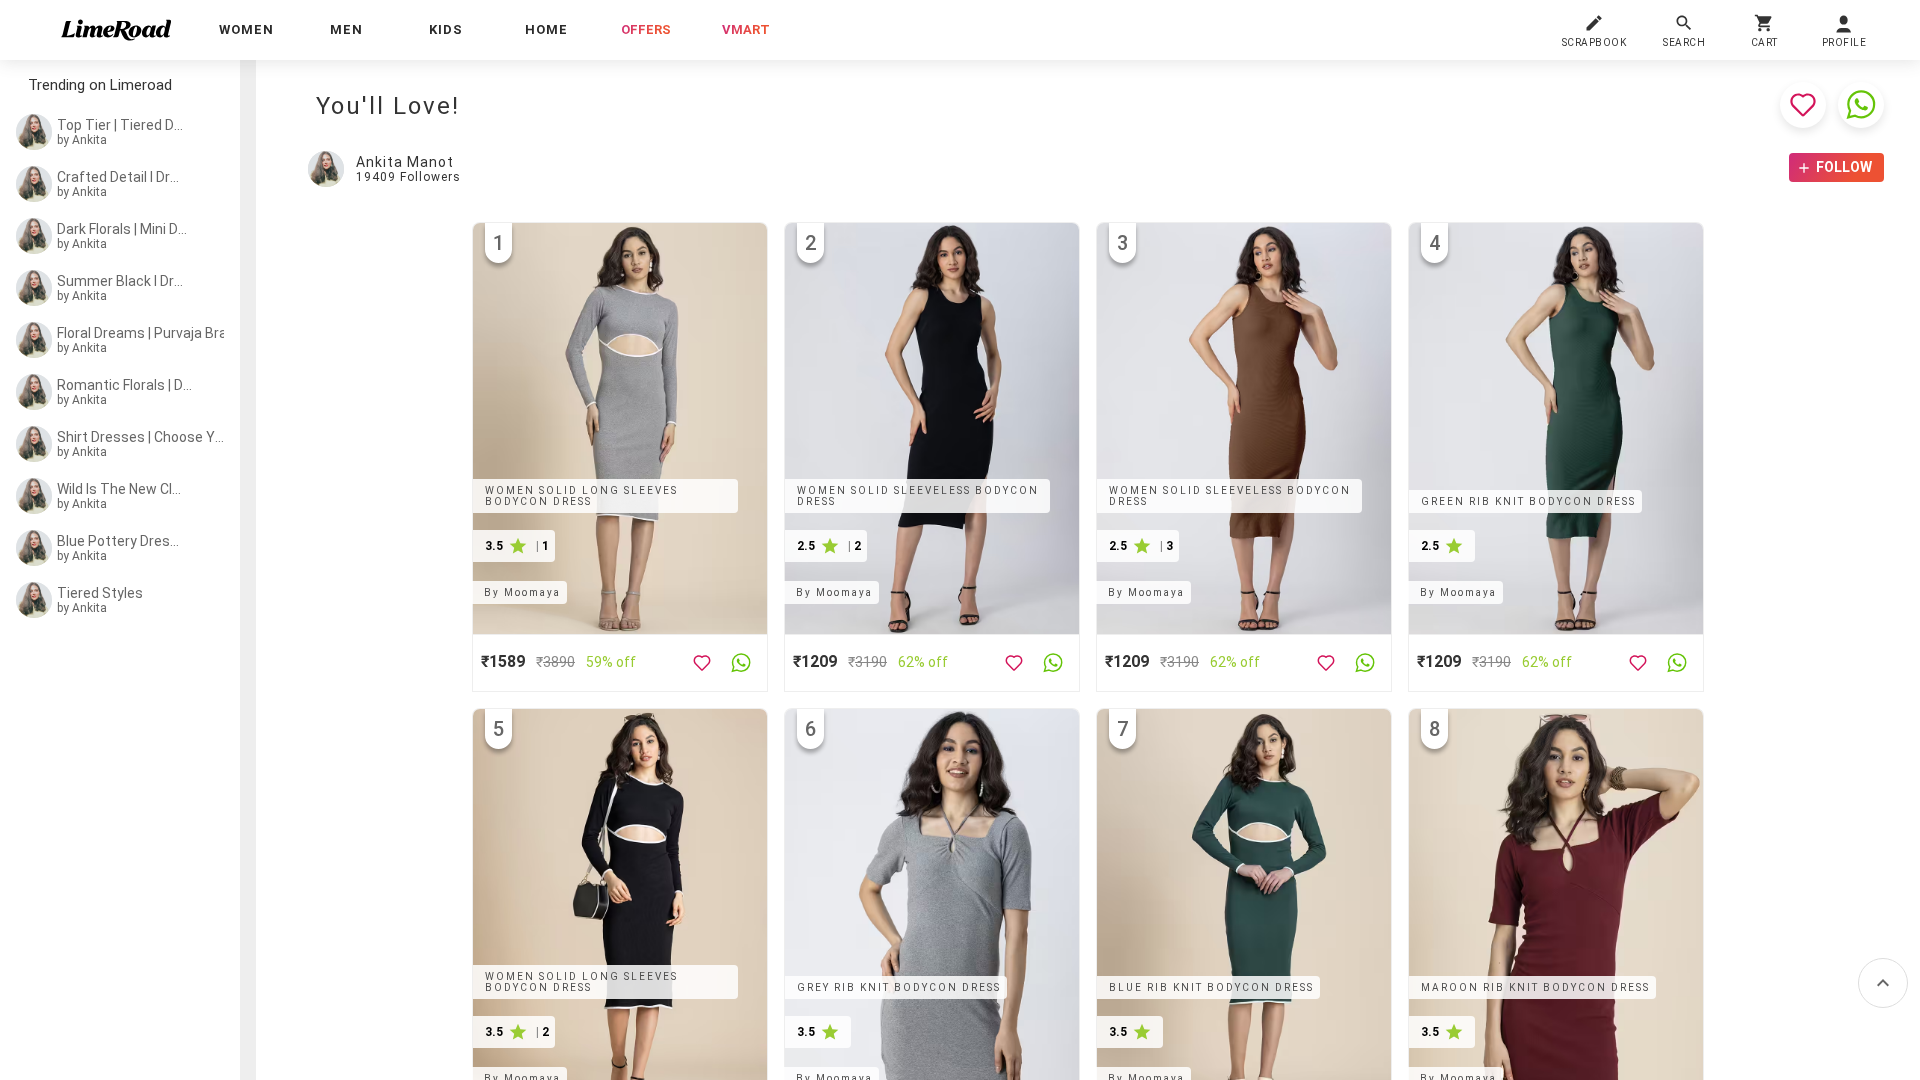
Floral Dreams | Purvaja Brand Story (146, 333)
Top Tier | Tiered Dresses (122, 125)
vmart (746, 29)
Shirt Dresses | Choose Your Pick (140, 437)
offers (646, 29)
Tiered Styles (100, 593)
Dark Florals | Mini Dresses (123, 229)
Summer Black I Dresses (122, 281)
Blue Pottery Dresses (122, 541)
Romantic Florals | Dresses (125, 385)
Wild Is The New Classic (122, 489)
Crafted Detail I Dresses (122, 177)
